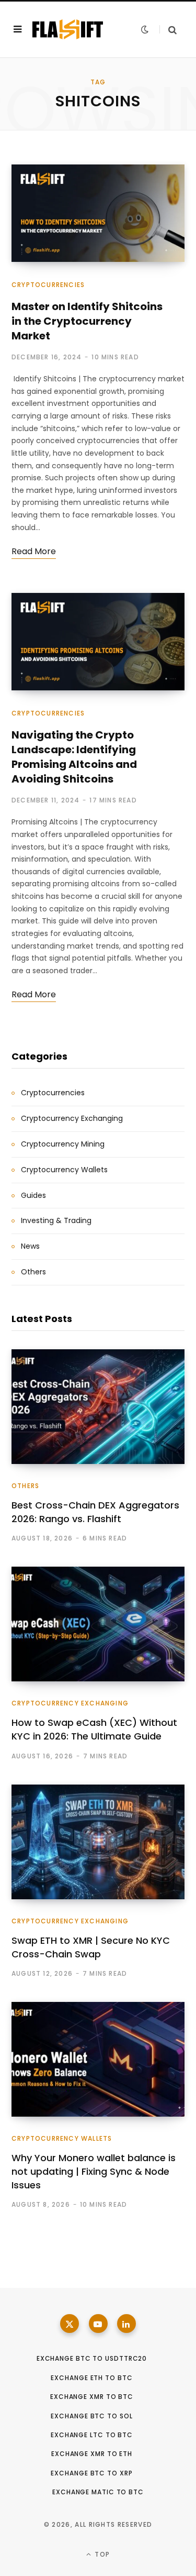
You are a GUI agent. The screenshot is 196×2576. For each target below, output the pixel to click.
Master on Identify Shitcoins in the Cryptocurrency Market (87, 321)
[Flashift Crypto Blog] (68, 29)
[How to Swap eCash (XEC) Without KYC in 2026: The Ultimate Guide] (98, 1624)
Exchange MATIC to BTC (98, 2492)
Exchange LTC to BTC (92, 2435)
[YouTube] (98, 2324)
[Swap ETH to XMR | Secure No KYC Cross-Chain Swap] (98, 1842)
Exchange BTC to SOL (91, 2416)
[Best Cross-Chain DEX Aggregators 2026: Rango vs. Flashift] (98, 1407)
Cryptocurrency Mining (63, 1144)
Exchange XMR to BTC (92, 2397)
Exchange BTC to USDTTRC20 (92, 2358)
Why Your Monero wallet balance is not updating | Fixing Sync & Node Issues (94, 2171)
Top (101, 2554)
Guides (33, 1195)
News (30, 1246)
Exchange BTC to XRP (91, 2473)
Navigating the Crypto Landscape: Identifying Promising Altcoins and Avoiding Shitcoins (74, 757)
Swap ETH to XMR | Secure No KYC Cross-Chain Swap (91, 1947)
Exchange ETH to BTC (91, 2378)
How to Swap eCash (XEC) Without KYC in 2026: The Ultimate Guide (94, 1729)
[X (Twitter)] (70, 2324)
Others (33, 1272)
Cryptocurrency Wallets (64, 1170)
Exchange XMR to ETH (92, 2454)
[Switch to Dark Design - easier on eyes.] (145, 29)
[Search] (168, 30)
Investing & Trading (56, 1220)
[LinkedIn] (126, 2324)
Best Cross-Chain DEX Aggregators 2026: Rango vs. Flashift (95, 1512)
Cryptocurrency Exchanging (72, 1118)
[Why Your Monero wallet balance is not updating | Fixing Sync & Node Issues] (98, 2059)
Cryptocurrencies (48, 285)
